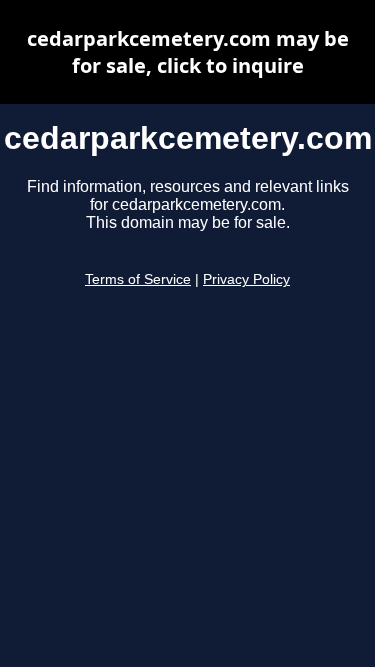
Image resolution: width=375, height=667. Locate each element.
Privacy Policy (246, 279)
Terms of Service (138, 279)
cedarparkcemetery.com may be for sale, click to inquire (188, 52)
